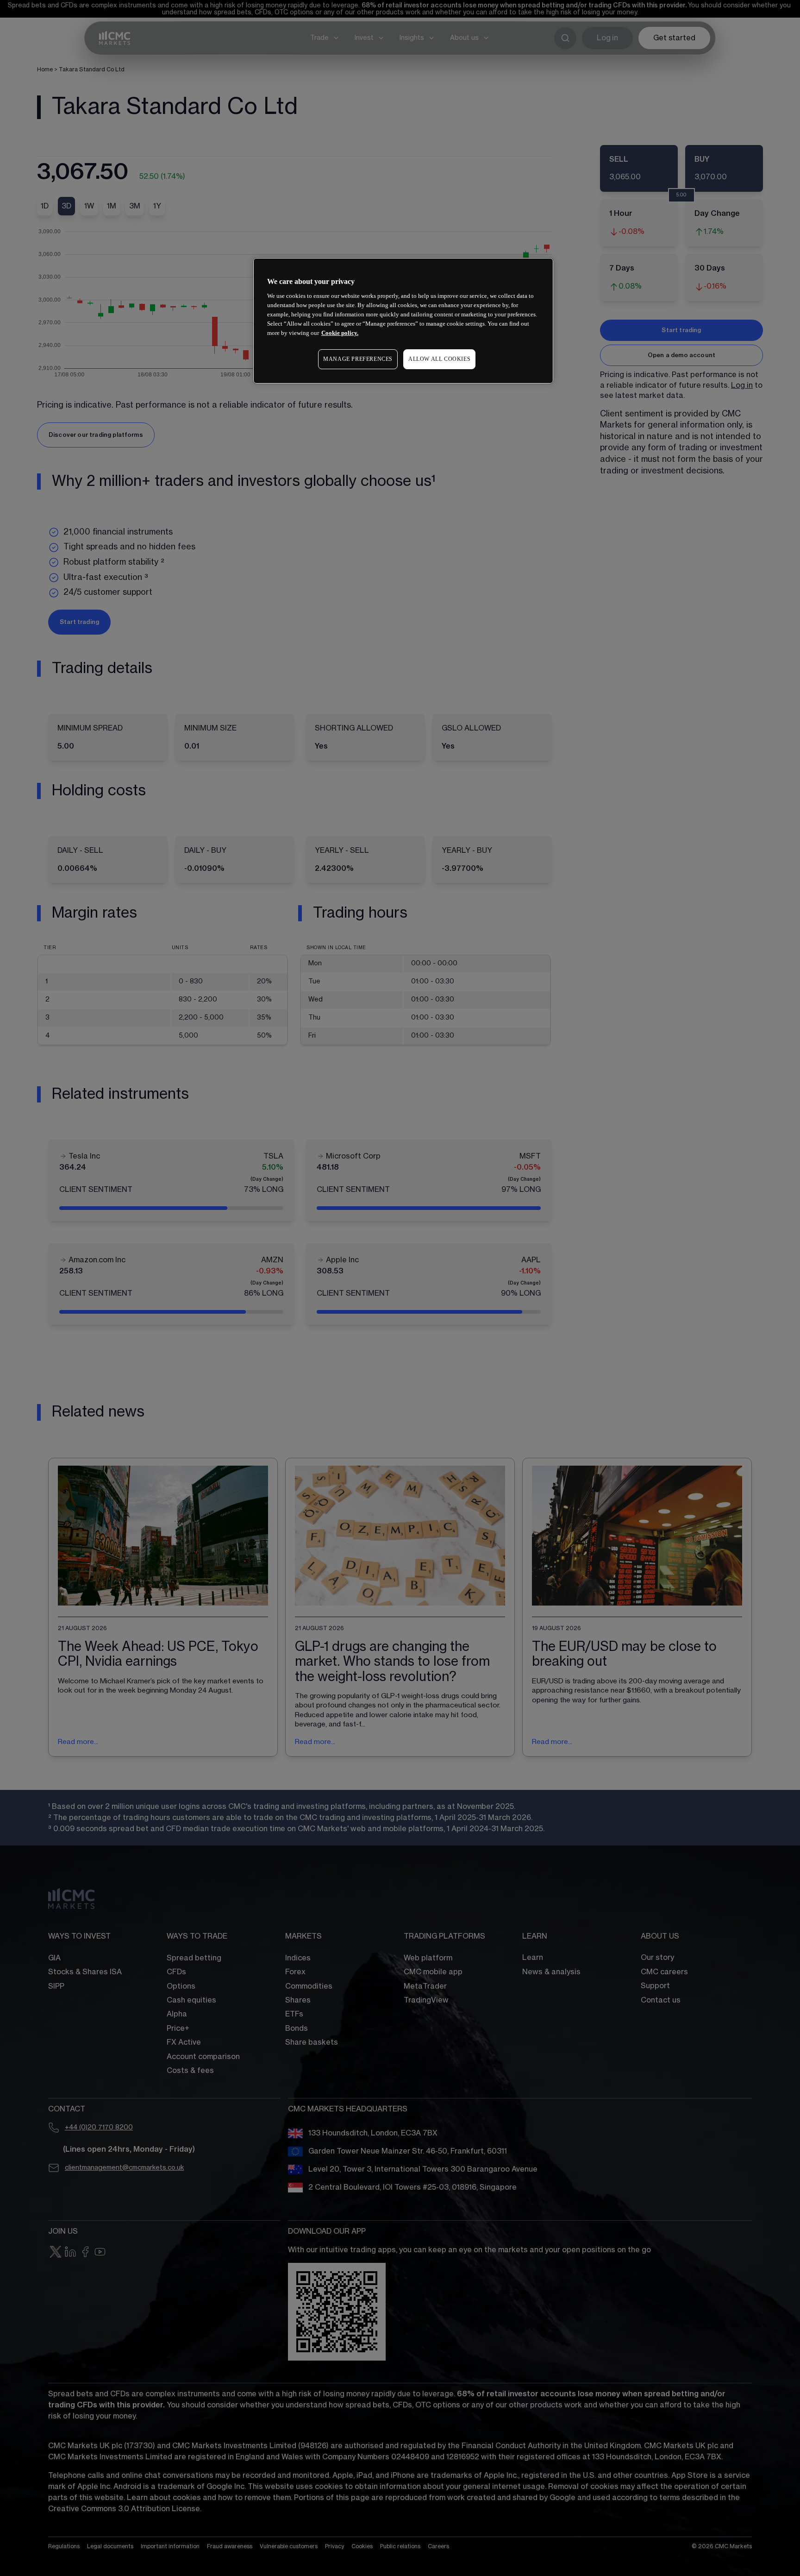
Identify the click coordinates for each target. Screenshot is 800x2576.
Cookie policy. (340, 333)
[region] (403, 321)
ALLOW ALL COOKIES (439, 359)
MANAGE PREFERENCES (358, 359)
